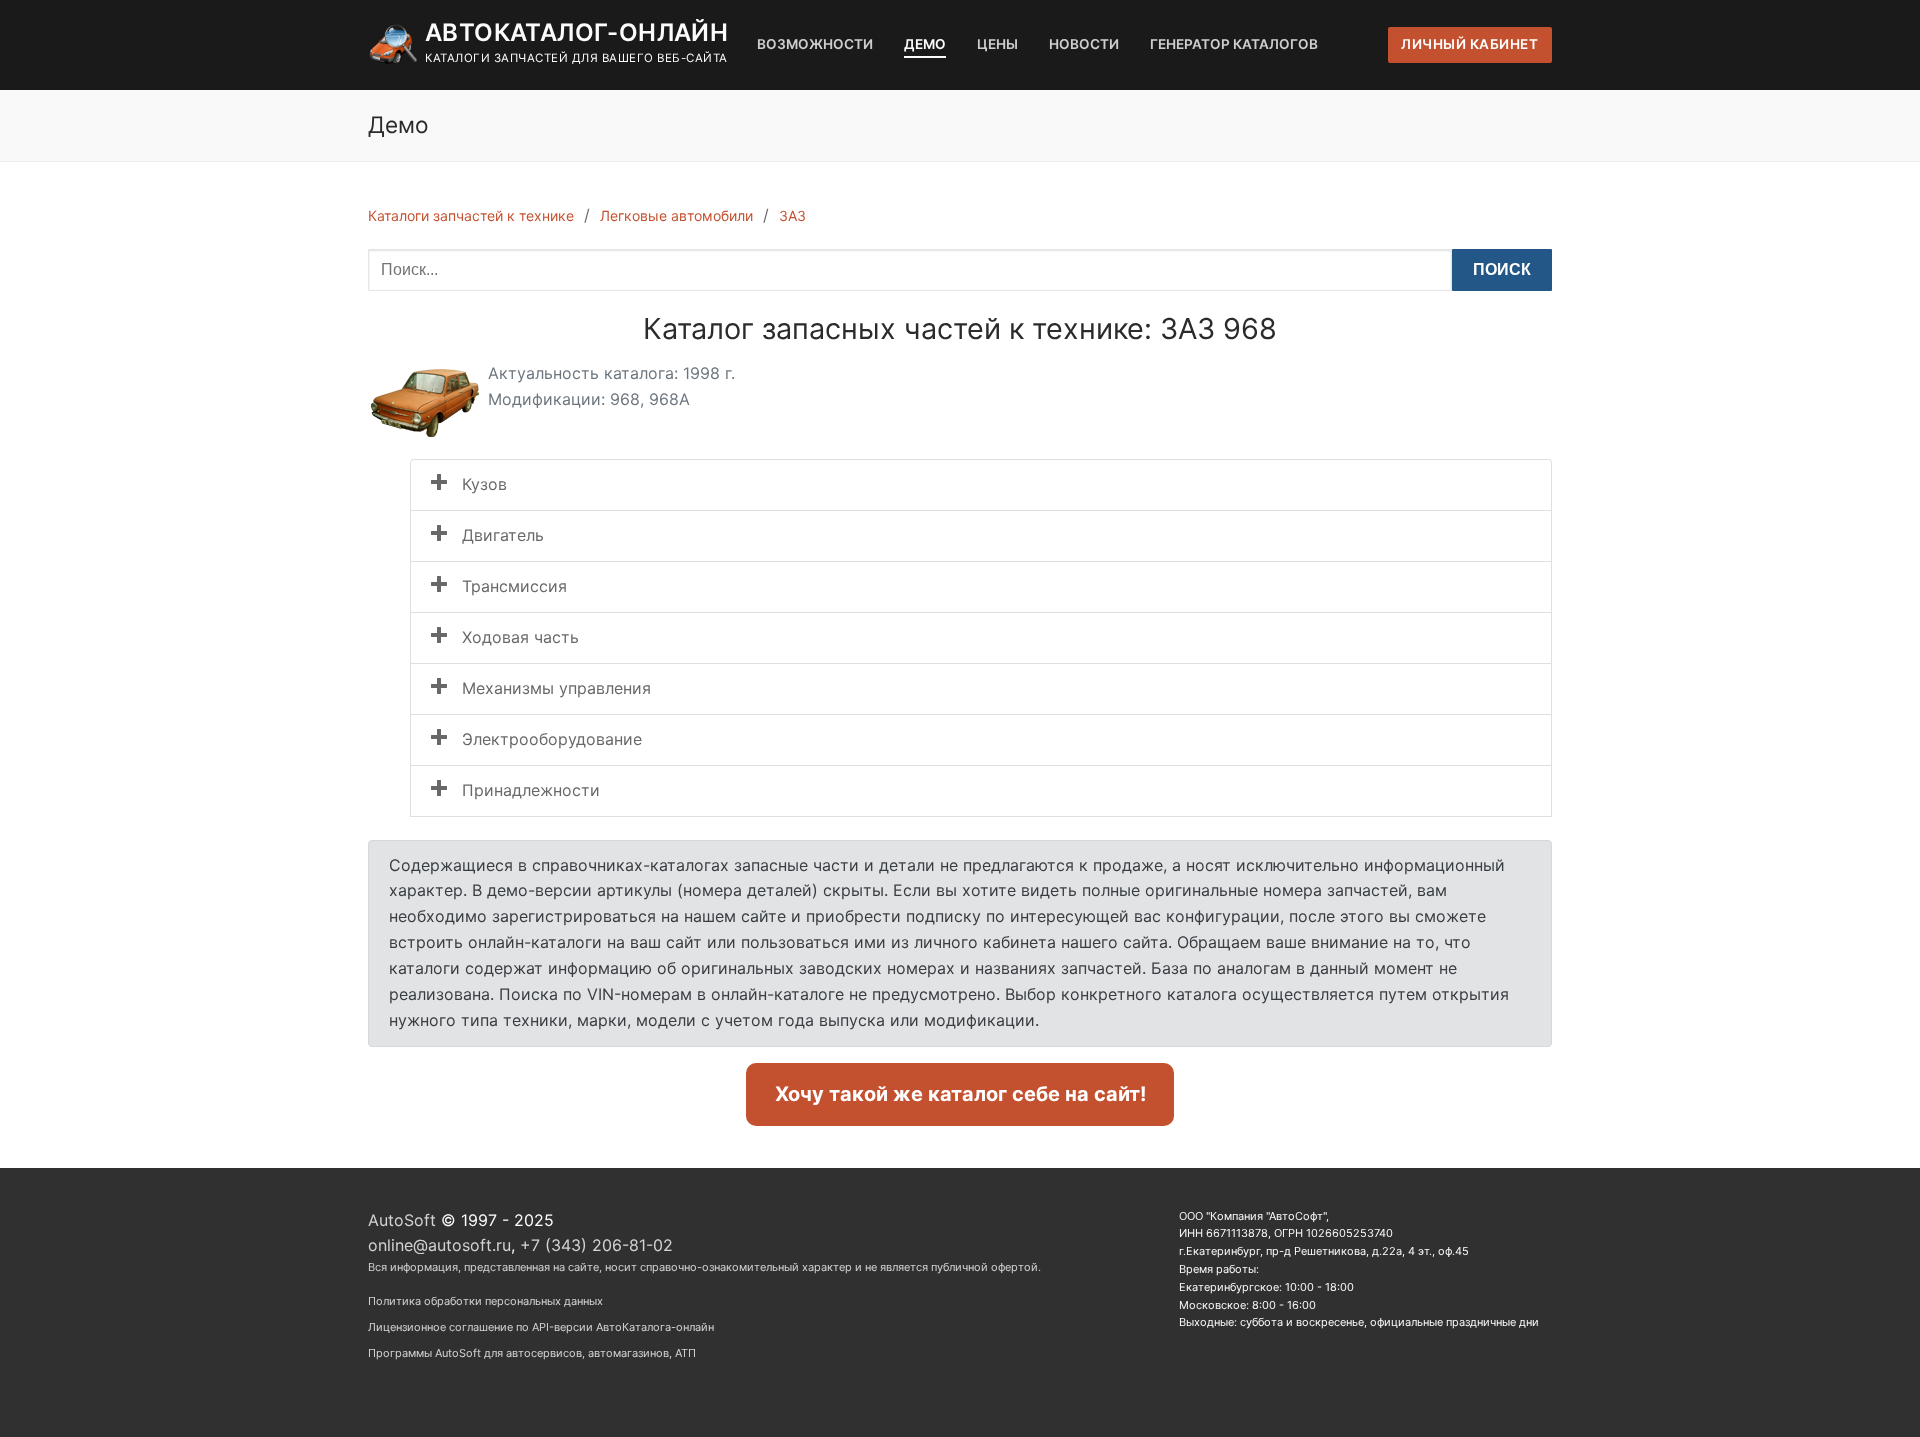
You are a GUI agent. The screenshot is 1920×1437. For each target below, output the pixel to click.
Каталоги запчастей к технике (471, 215)
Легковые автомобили (676, 215)
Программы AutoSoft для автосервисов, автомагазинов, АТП (532, 1353)
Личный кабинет (1469, 44)
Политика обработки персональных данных (485, 1301)
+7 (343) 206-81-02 (596, 1245)
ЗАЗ (792, 215)
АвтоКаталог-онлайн (576, 32)
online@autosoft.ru (439, 1245)
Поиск (1502, 269)
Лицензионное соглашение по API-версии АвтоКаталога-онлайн (541, 1327)
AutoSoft (402, 1220)
